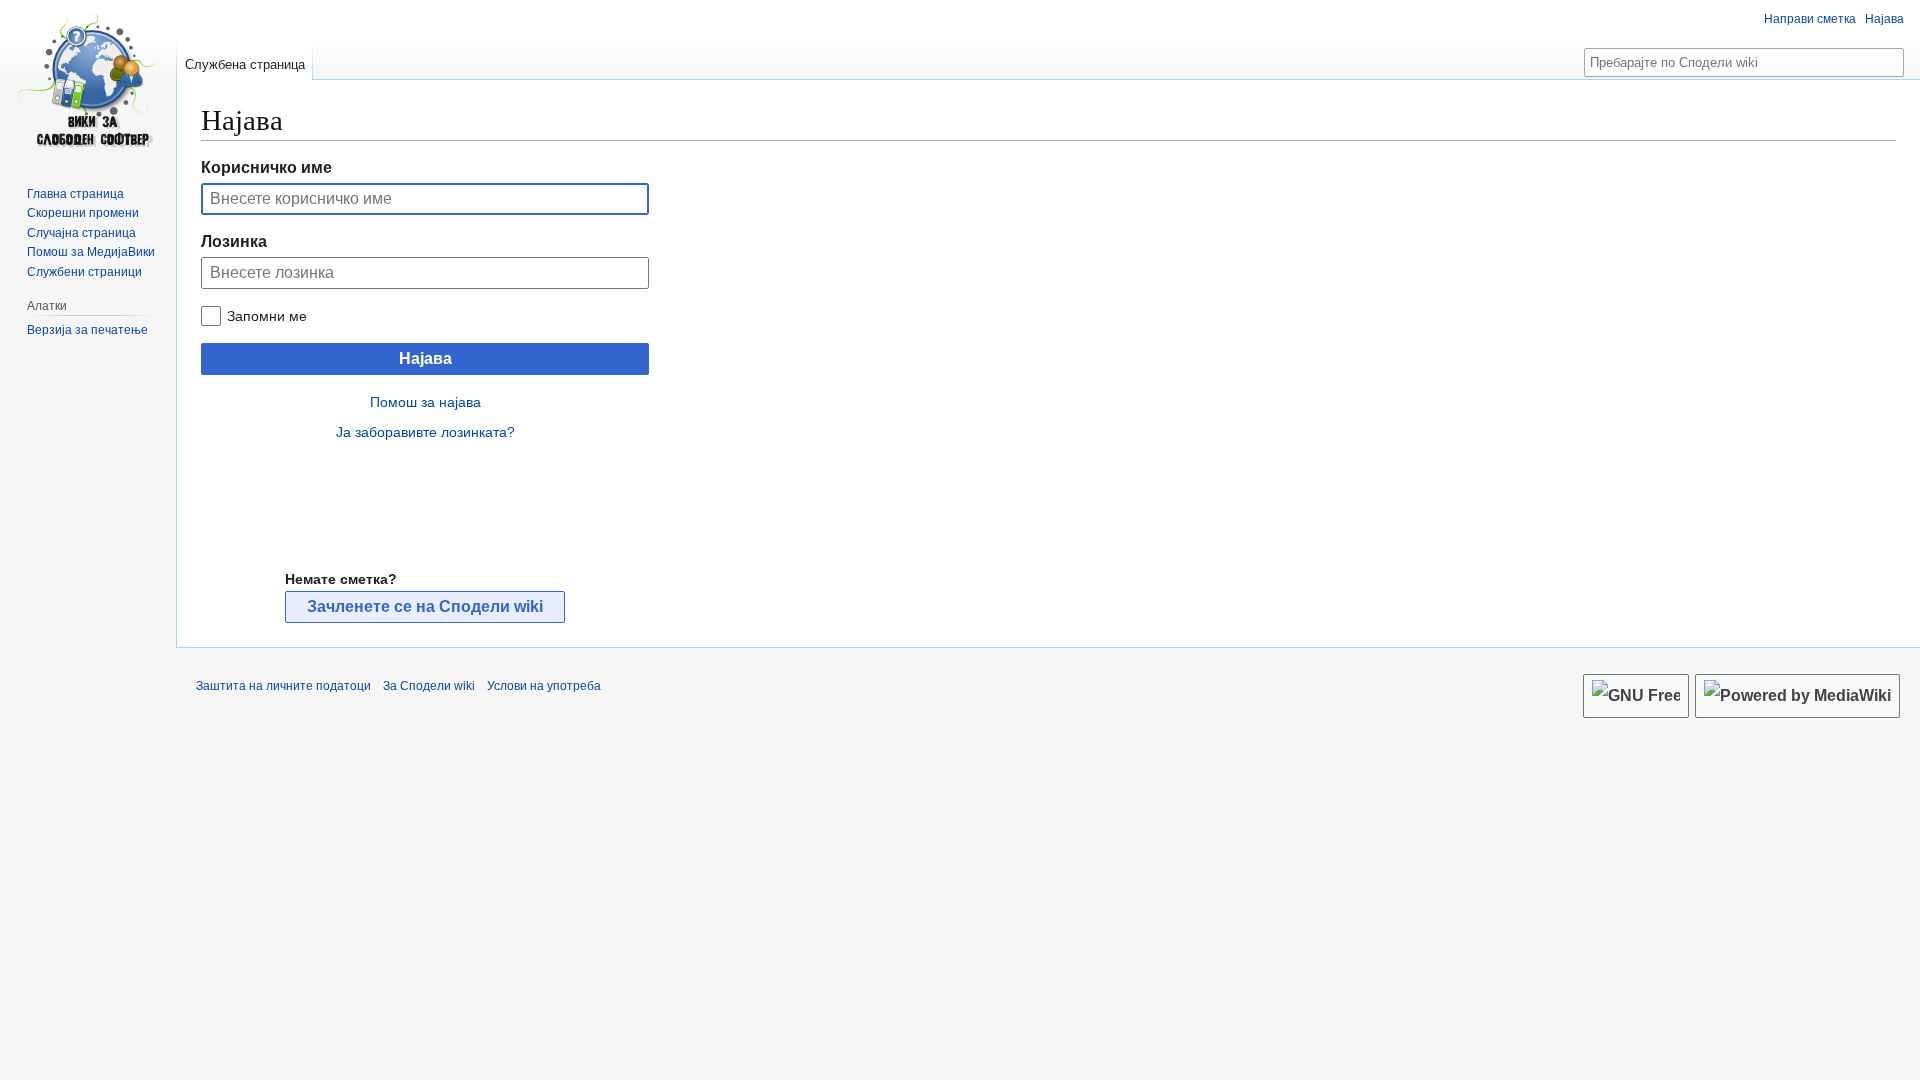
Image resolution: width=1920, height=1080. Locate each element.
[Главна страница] (88, 80)
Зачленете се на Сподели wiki (425, 606)
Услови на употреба (544, 686)
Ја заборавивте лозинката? (425, 432)
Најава (425, 358)
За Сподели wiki (429, 686)
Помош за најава (425, 402)
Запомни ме (267, 316)
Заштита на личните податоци (283, 686)
